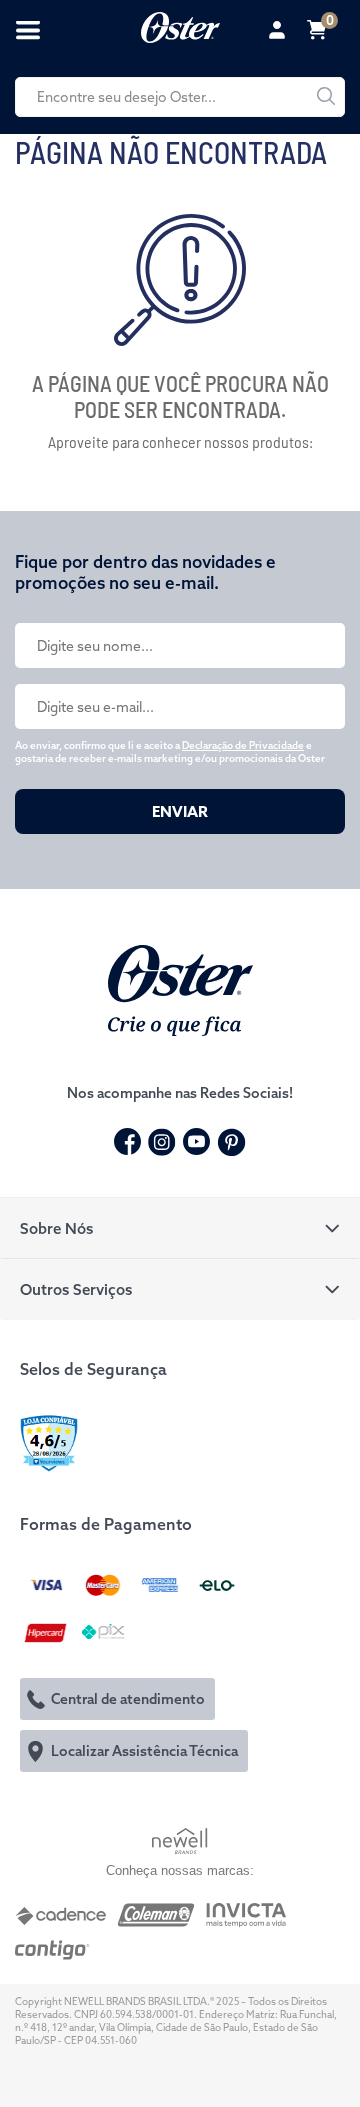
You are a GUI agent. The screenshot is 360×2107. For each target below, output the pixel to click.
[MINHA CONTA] (280, 30)
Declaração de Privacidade (243, 745)
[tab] (180, 1228)
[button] (180, 1228)
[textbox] (180, 97)
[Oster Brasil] (180, 988)
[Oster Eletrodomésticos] (180, 25)
